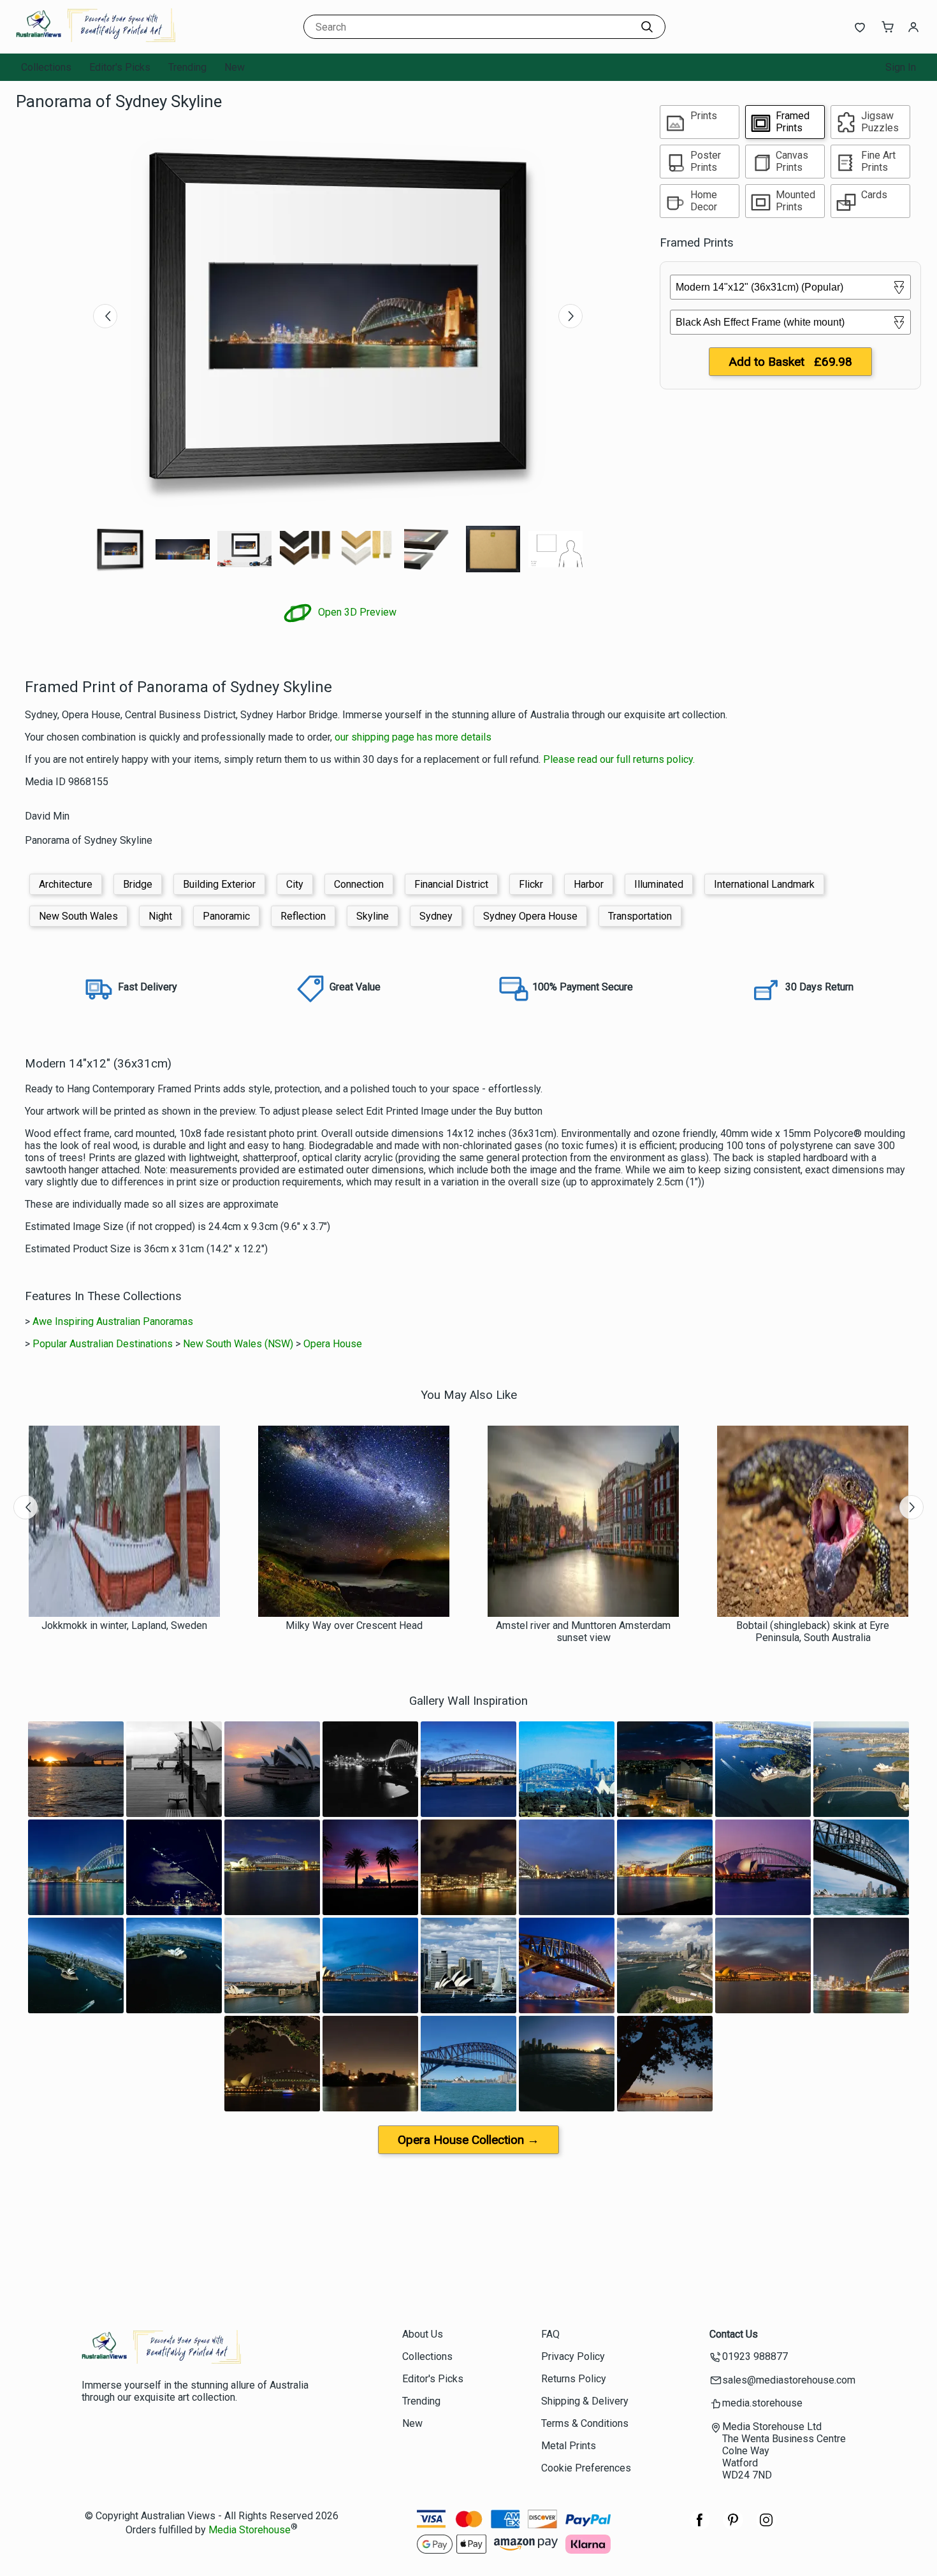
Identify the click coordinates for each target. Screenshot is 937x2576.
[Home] (96, 41)
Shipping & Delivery (585, 2401)
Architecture (66, 884)
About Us (423, 2334)
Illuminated (659, 884)
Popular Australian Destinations (103, 1344)
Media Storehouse (250, 2530)
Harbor (589, 884)
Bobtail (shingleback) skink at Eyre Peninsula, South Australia (813, 1632)
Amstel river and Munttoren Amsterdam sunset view (583, 1632)
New (235, 67)
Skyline (373, 916)
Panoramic (226, 916)
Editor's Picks (120, 67)
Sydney (436, 916)
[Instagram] (766, 2527)
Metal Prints (569, 2446)
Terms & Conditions (585, 2423)
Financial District (451, 884)
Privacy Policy (573, 2356)
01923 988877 (755, 2356)
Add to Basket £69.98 (790, 362)
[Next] (570, 316)
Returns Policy (574, 2379)
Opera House (333, 1344)
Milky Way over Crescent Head (354, 1625)
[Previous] (105, 316)
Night (160, 916)
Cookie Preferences (586, 2468)
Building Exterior (219, 884)
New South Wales (78, 916)
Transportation (640, 916)
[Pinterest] (733, 2527)
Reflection (303, 916)
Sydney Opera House (530, 916)
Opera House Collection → (468, 2140)
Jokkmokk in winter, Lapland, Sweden (124, 1625)
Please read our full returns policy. (619, 759)
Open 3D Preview (356, 612)
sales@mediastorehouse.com (789, 2380)
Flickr (531, 884)
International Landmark (764, 884)
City (295, 884)
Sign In (901, 67)
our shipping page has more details (413, 737)
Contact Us (734, 2334)
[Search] (647, 27)
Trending (187, 67)
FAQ (550, 2334)
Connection (359, 884)
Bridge (138, 884)
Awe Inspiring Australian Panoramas (113, 1321)
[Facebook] (700, 2527)
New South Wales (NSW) (238, 1344)
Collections (46, 67)
